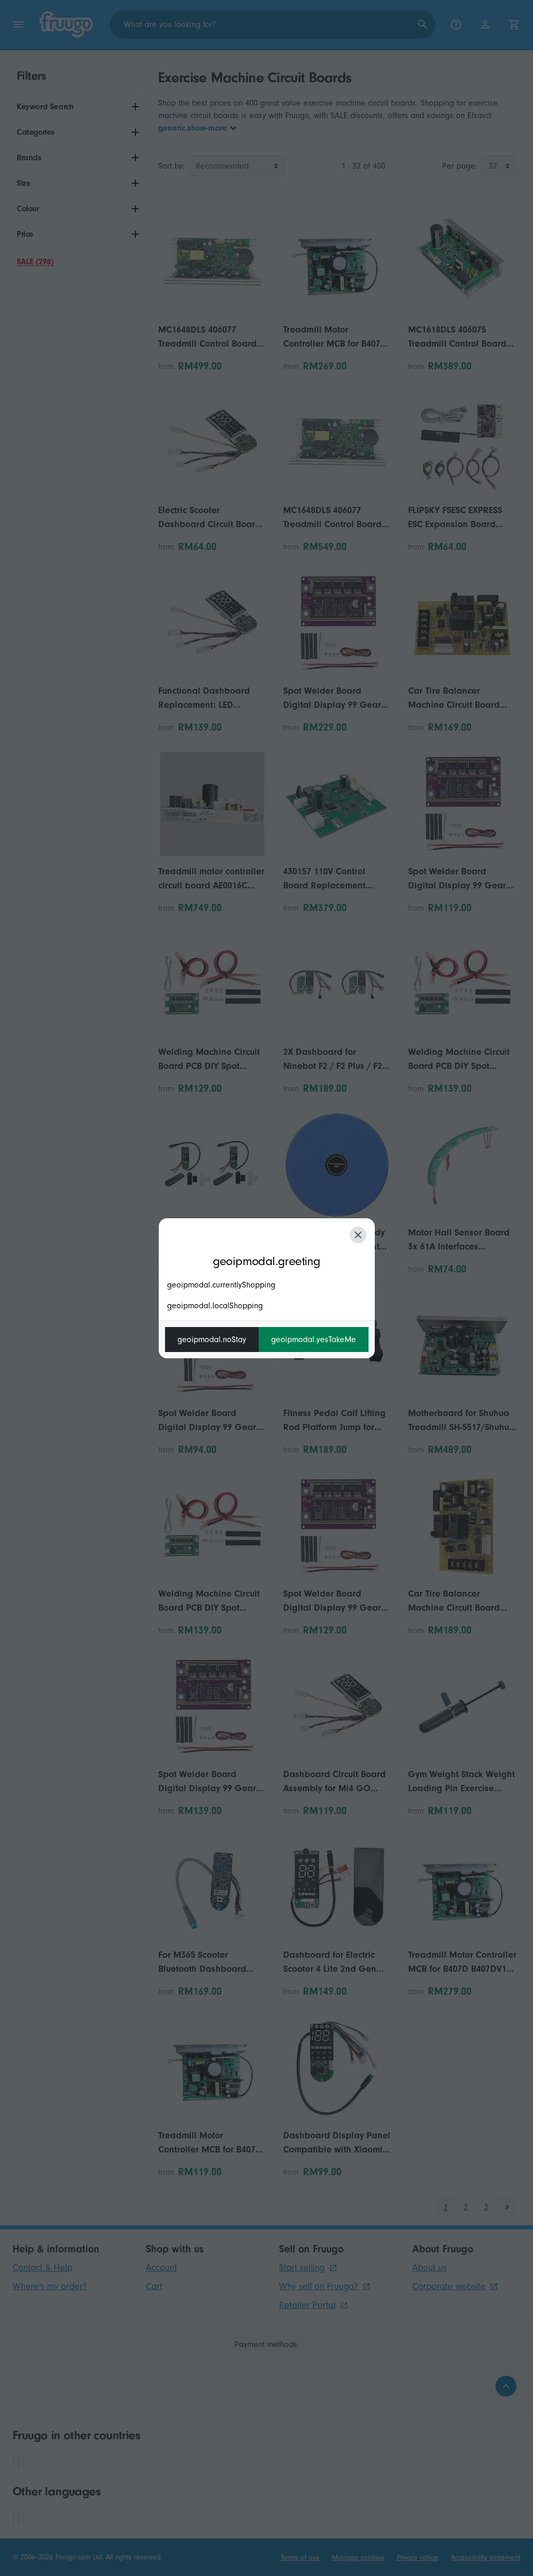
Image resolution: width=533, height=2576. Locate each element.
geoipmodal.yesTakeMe (314, 1340)
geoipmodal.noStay (212, 1340)
